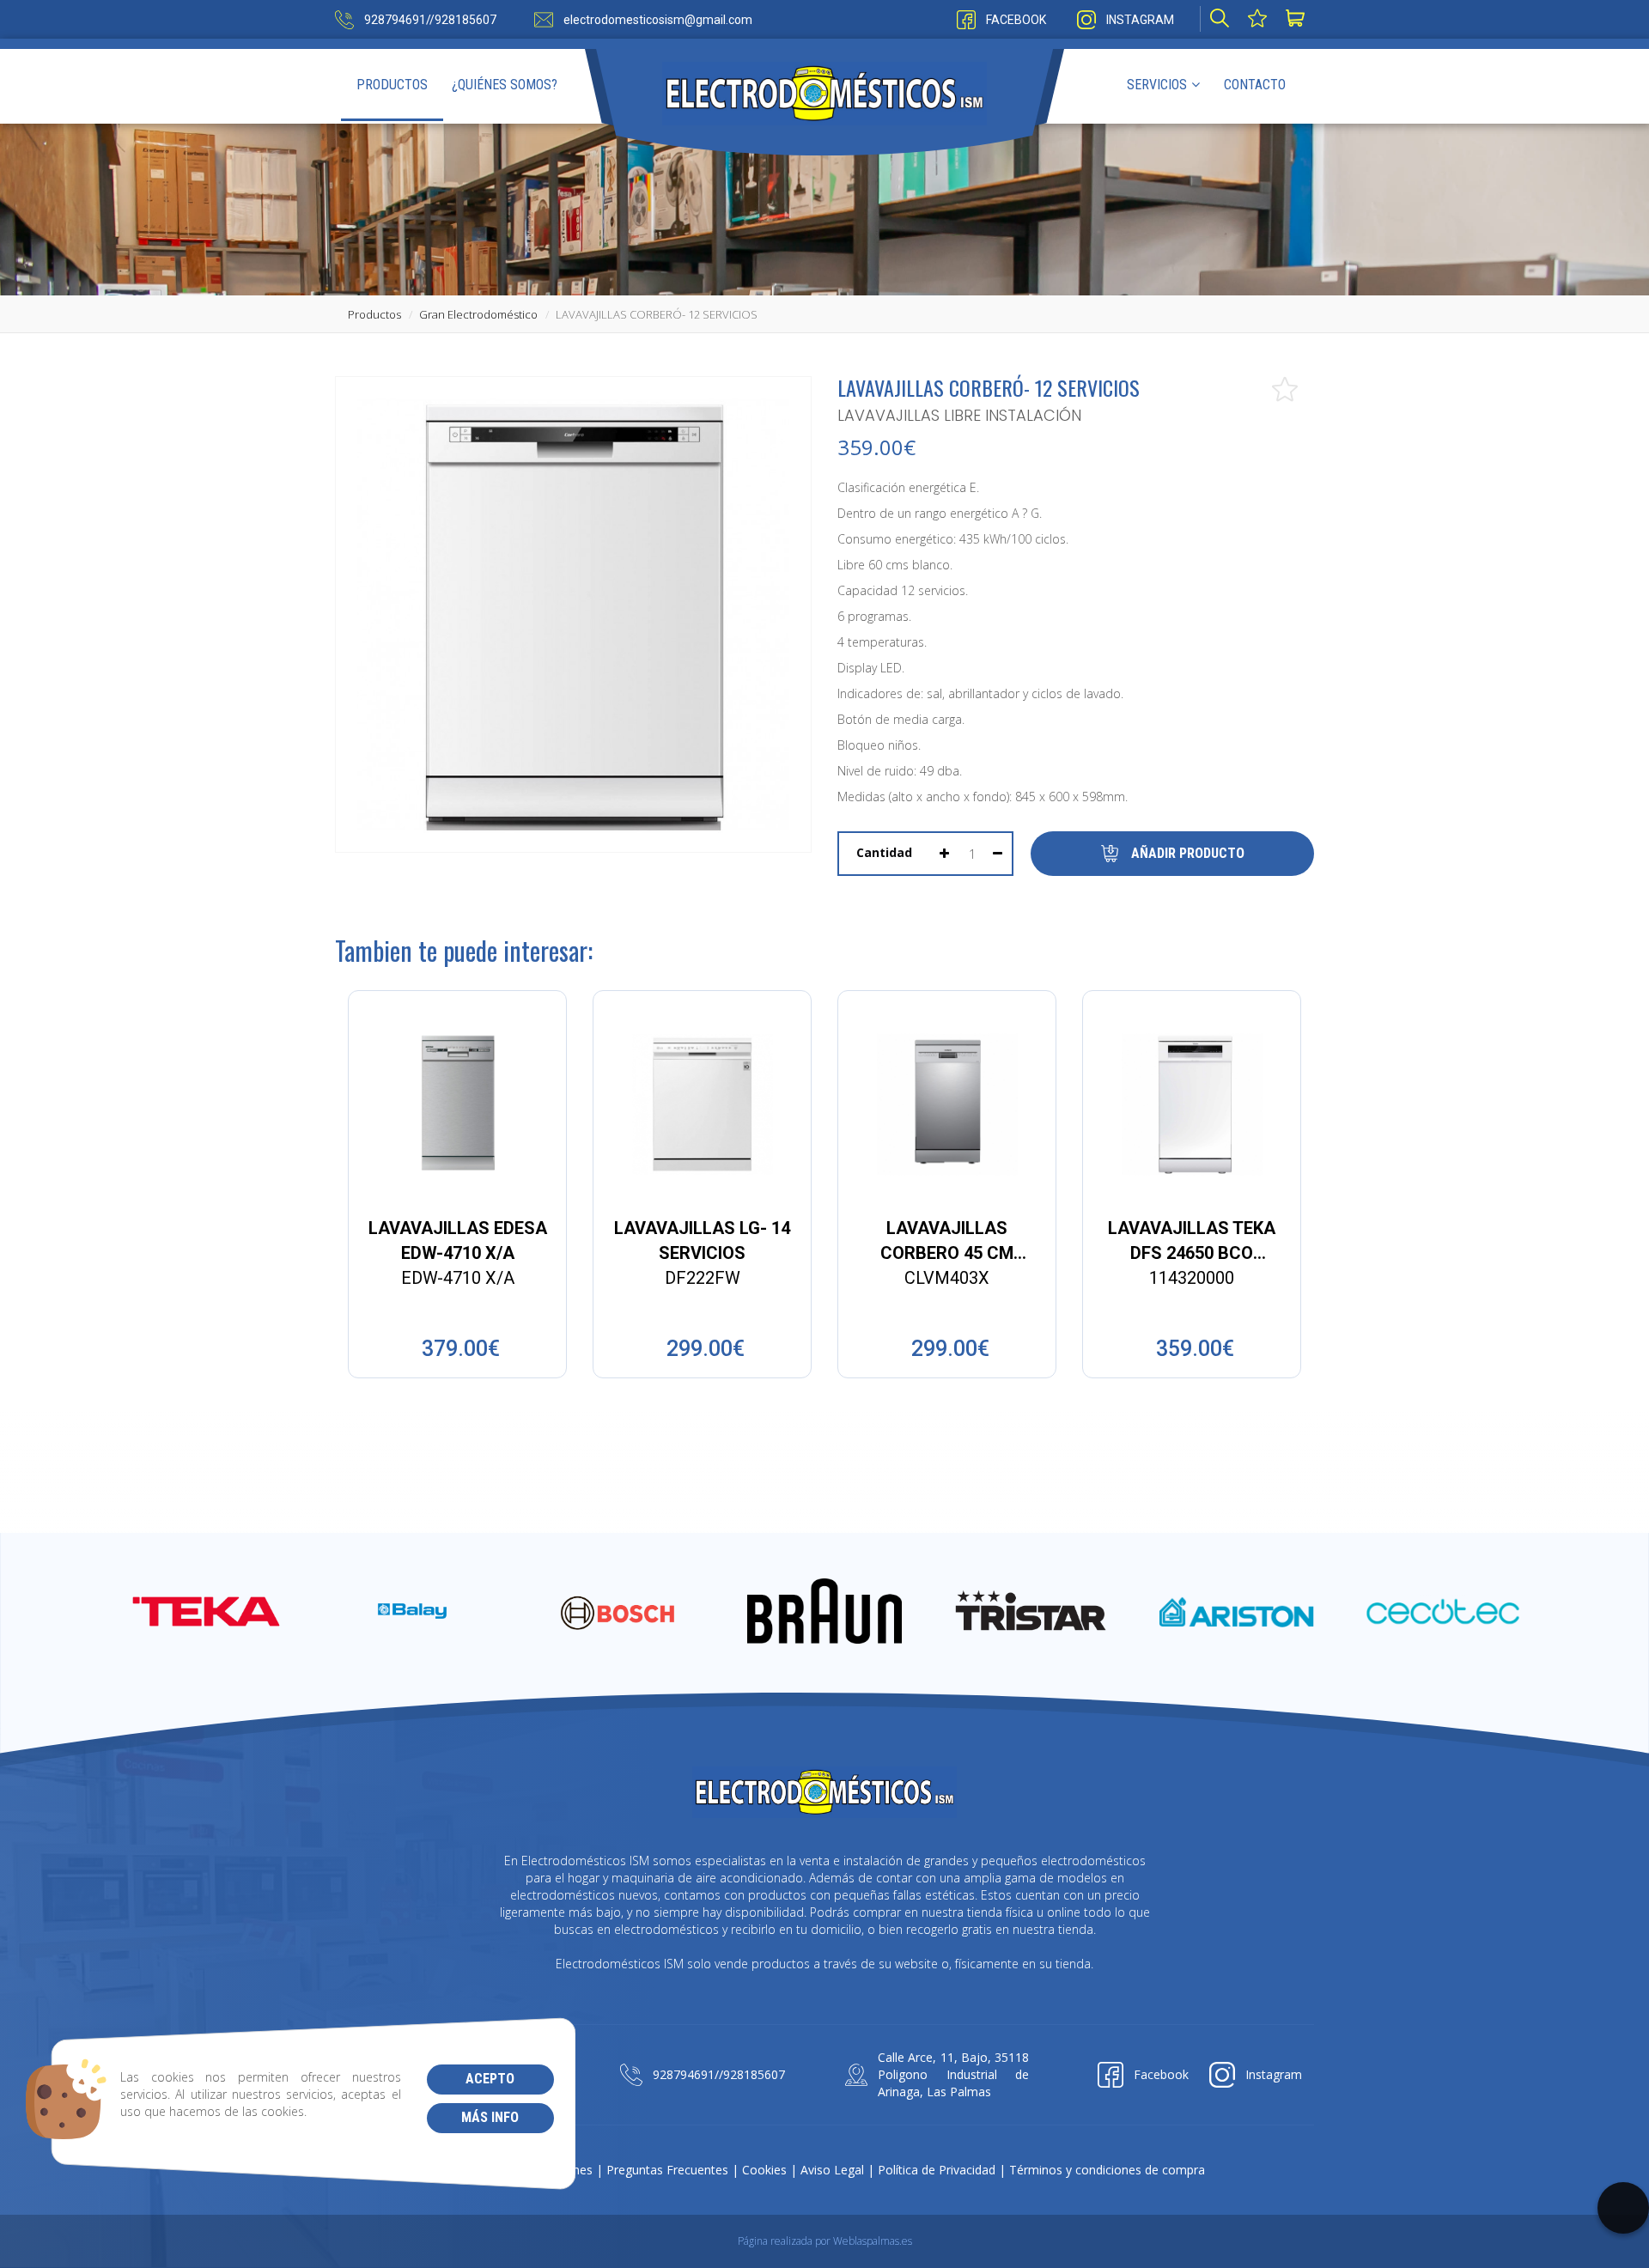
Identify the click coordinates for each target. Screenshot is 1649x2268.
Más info (490, 2117)
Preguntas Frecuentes (667, 2170)
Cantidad (884, 852)
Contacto (1255, 85)
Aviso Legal (832, 2170)
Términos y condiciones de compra (1107, 2170)
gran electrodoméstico (478, 314)
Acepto (490, 2079)
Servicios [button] (1157, 85)
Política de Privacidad (937, 2170)
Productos (392, 85)
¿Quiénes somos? (505, 85)
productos (374, 314)
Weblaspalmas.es (873, 2241)
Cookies (764, 2170)
